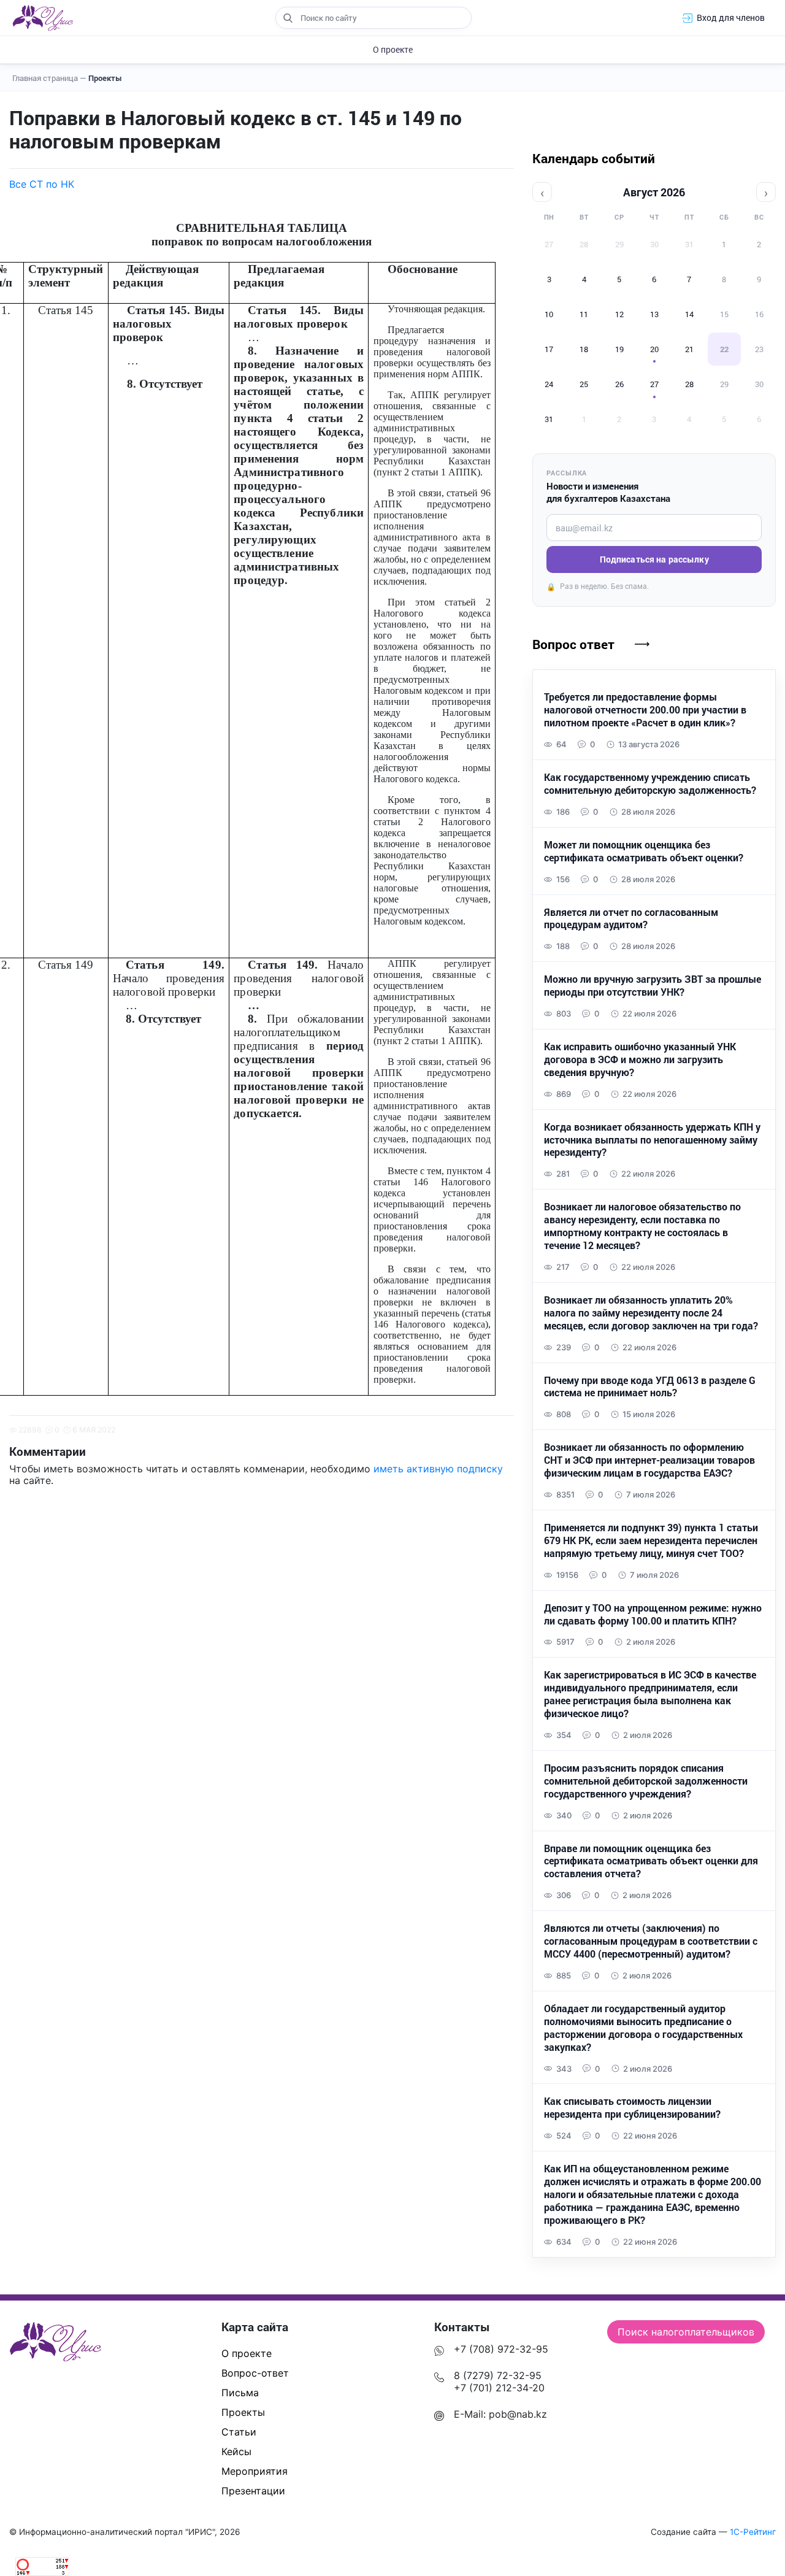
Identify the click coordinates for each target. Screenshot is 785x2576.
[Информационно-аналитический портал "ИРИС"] (43, 18)
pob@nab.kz (518, 2414)
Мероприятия (255, 2471)
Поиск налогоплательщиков (686, 2332)
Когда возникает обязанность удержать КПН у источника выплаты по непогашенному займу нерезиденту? (652, 1140)
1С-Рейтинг (753, 2532)
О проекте (393, 49)
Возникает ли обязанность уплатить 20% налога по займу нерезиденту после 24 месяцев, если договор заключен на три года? (651, 1313)
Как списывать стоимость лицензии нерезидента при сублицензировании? (632, 2108)
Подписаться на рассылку (654, 559)
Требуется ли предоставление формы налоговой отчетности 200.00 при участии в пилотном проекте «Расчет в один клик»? (645, 710)
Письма (240, 2393)
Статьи (239, 2432)
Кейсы (236, 2451)
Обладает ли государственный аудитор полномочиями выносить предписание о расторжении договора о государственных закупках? (643, 2028)
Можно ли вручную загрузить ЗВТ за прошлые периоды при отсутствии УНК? (653, 986)
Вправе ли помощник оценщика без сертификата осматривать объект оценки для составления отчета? (651, 1861)
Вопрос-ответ (255, 2373)
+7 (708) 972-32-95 (501, 2349)
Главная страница (49, 78)
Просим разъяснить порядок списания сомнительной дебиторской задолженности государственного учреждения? (646, 1781)
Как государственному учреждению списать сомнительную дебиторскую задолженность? (650, 784)
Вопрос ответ (573, 644)
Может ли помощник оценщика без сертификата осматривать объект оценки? (644, 851)
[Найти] (288, 18)
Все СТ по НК (42, 184)
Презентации (253, 2491)
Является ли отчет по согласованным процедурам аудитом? (631, 919)
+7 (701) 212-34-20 (499, 2388)
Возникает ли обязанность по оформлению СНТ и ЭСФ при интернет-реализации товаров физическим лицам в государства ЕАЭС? (649, 1460)
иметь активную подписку (438, 1469)
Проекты (105, 78)
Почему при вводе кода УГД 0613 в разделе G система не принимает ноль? (650, 1387)
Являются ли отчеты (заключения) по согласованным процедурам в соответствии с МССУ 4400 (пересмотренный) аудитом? (651, 1941)
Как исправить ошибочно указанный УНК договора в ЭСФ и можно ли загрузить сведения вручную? (640, 1059)
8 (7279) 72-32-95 (498, 2375)
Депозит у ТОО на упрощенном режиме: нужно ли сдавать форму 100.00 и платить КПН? (653, 1614)
